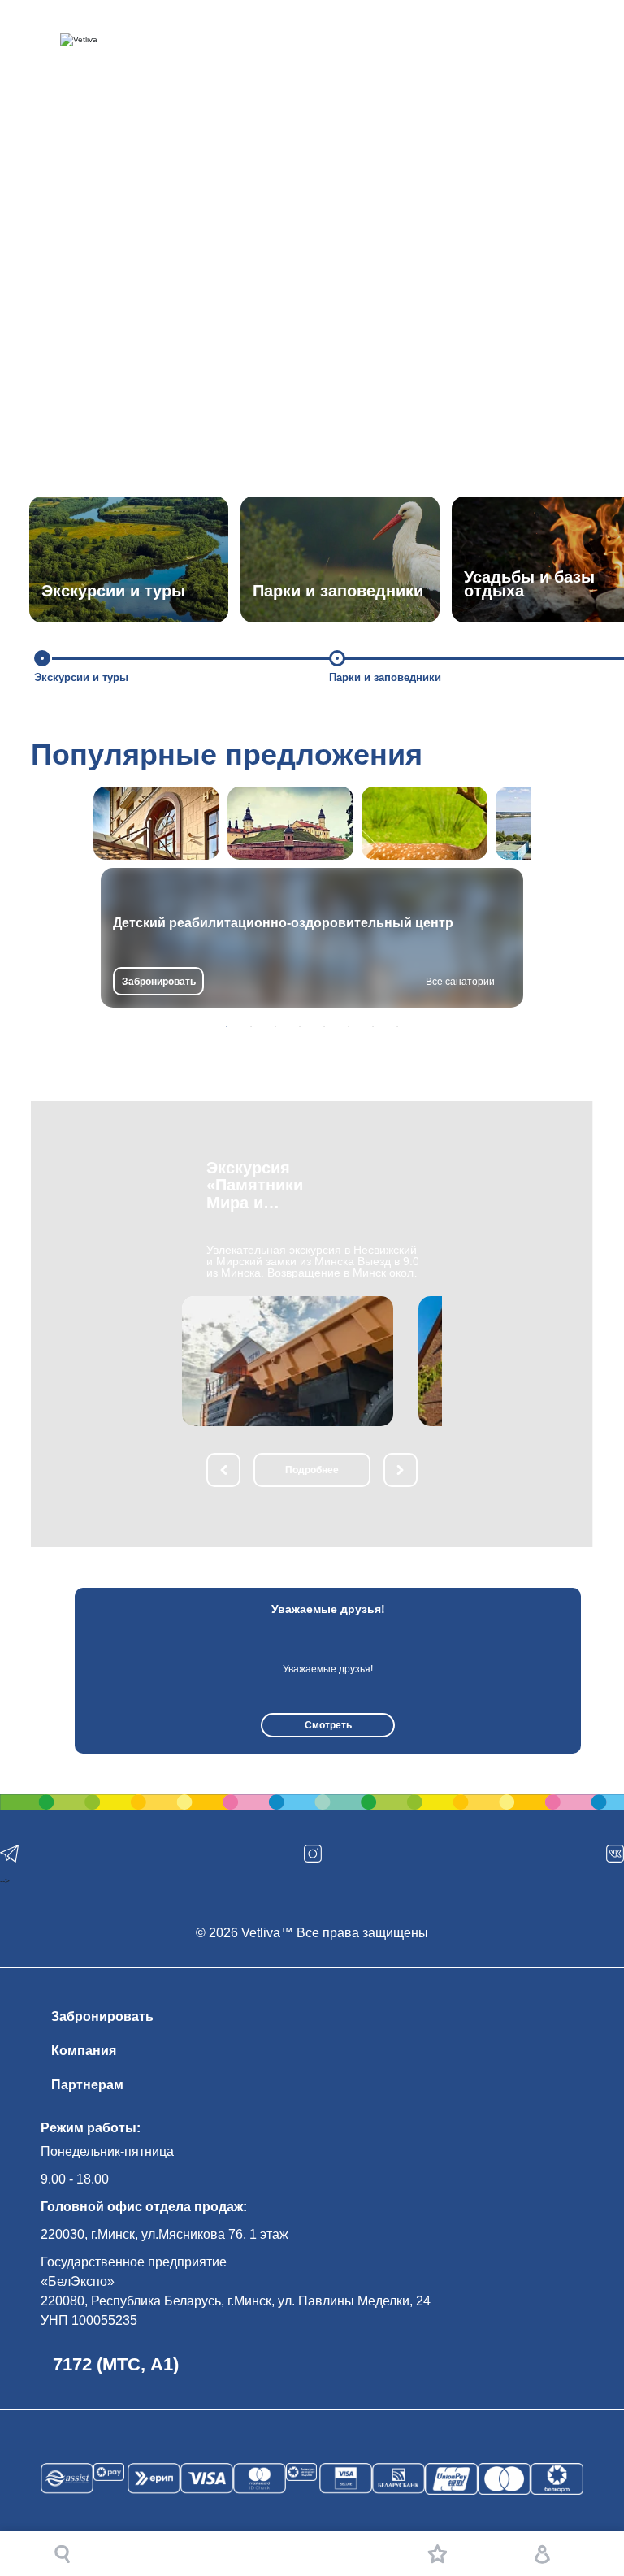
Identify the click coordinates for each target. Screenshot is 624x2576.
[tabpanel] (312, 938)
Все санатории (460, 982)
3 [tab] (275, 1026)
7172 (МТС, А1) (116, 2364)
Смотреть (328, 1725)
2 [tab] (251, 1026)
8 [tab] (397, 1026)
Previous (55, 1671)
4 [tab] (300, 1026)
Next (596, 1671)
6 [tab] (349, 1026)
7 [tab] (373, 1026)
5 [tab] (324, 1026)
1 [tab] (227, 1026)
